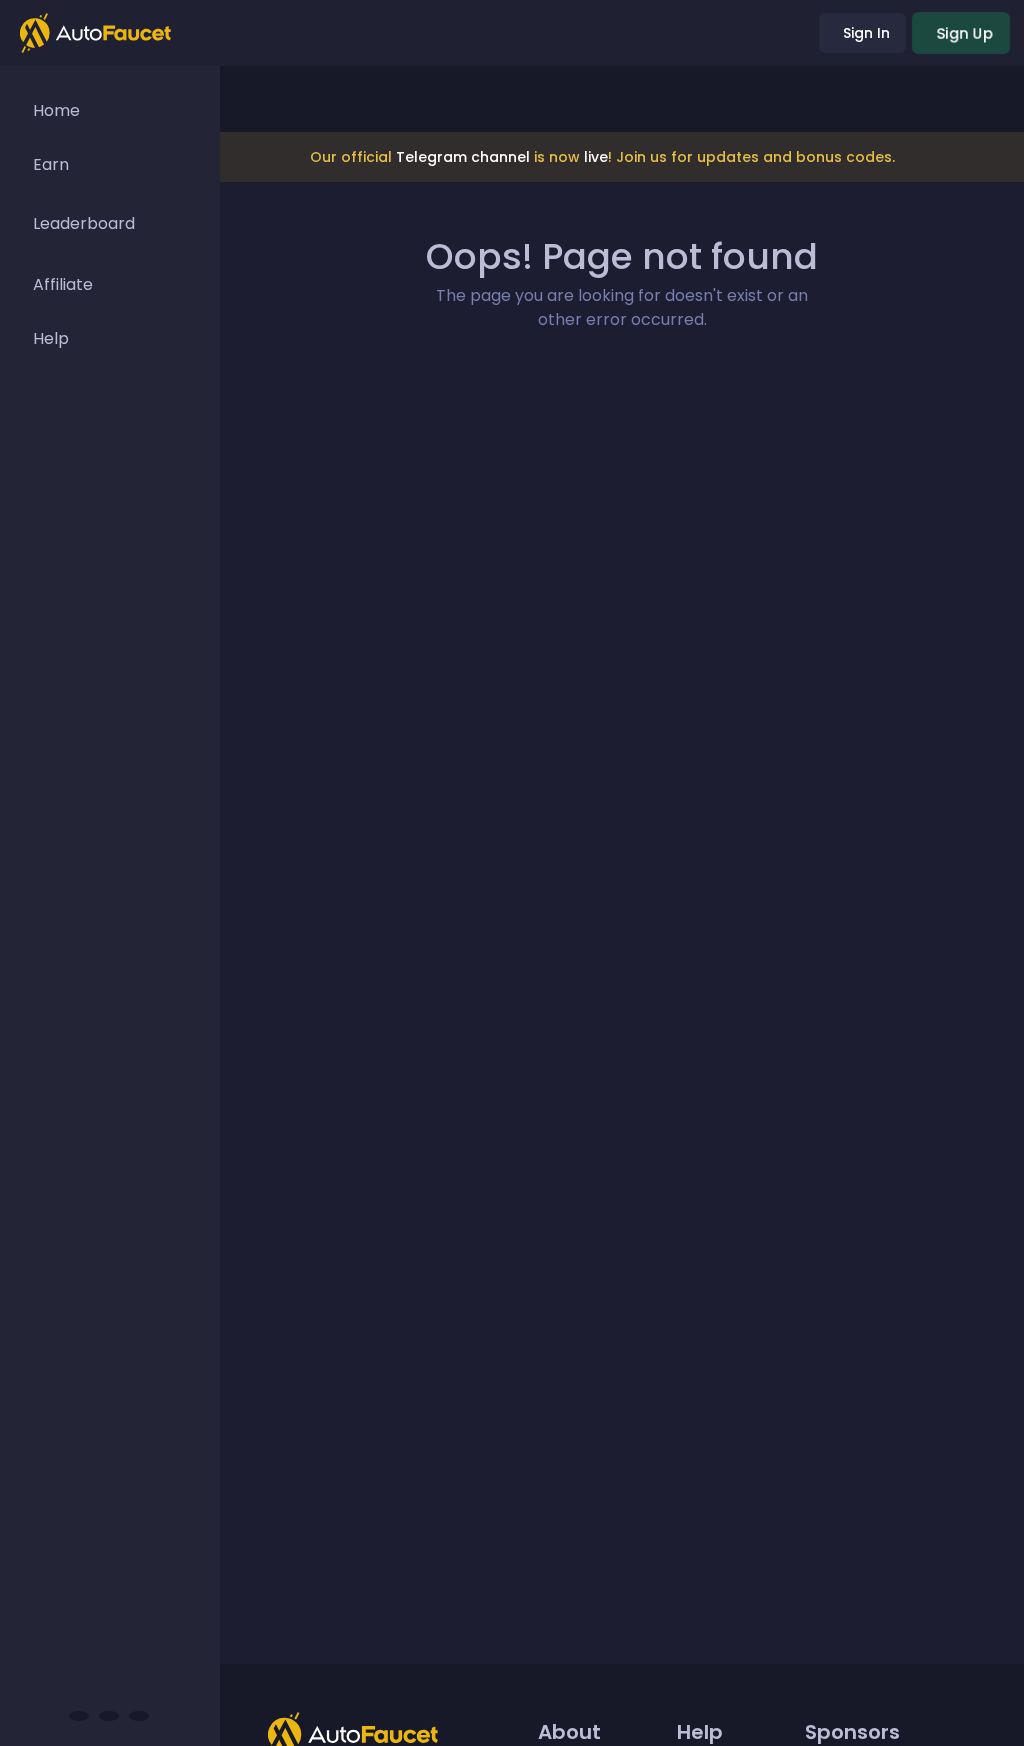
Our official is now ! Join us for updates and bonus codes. (602, 157)
